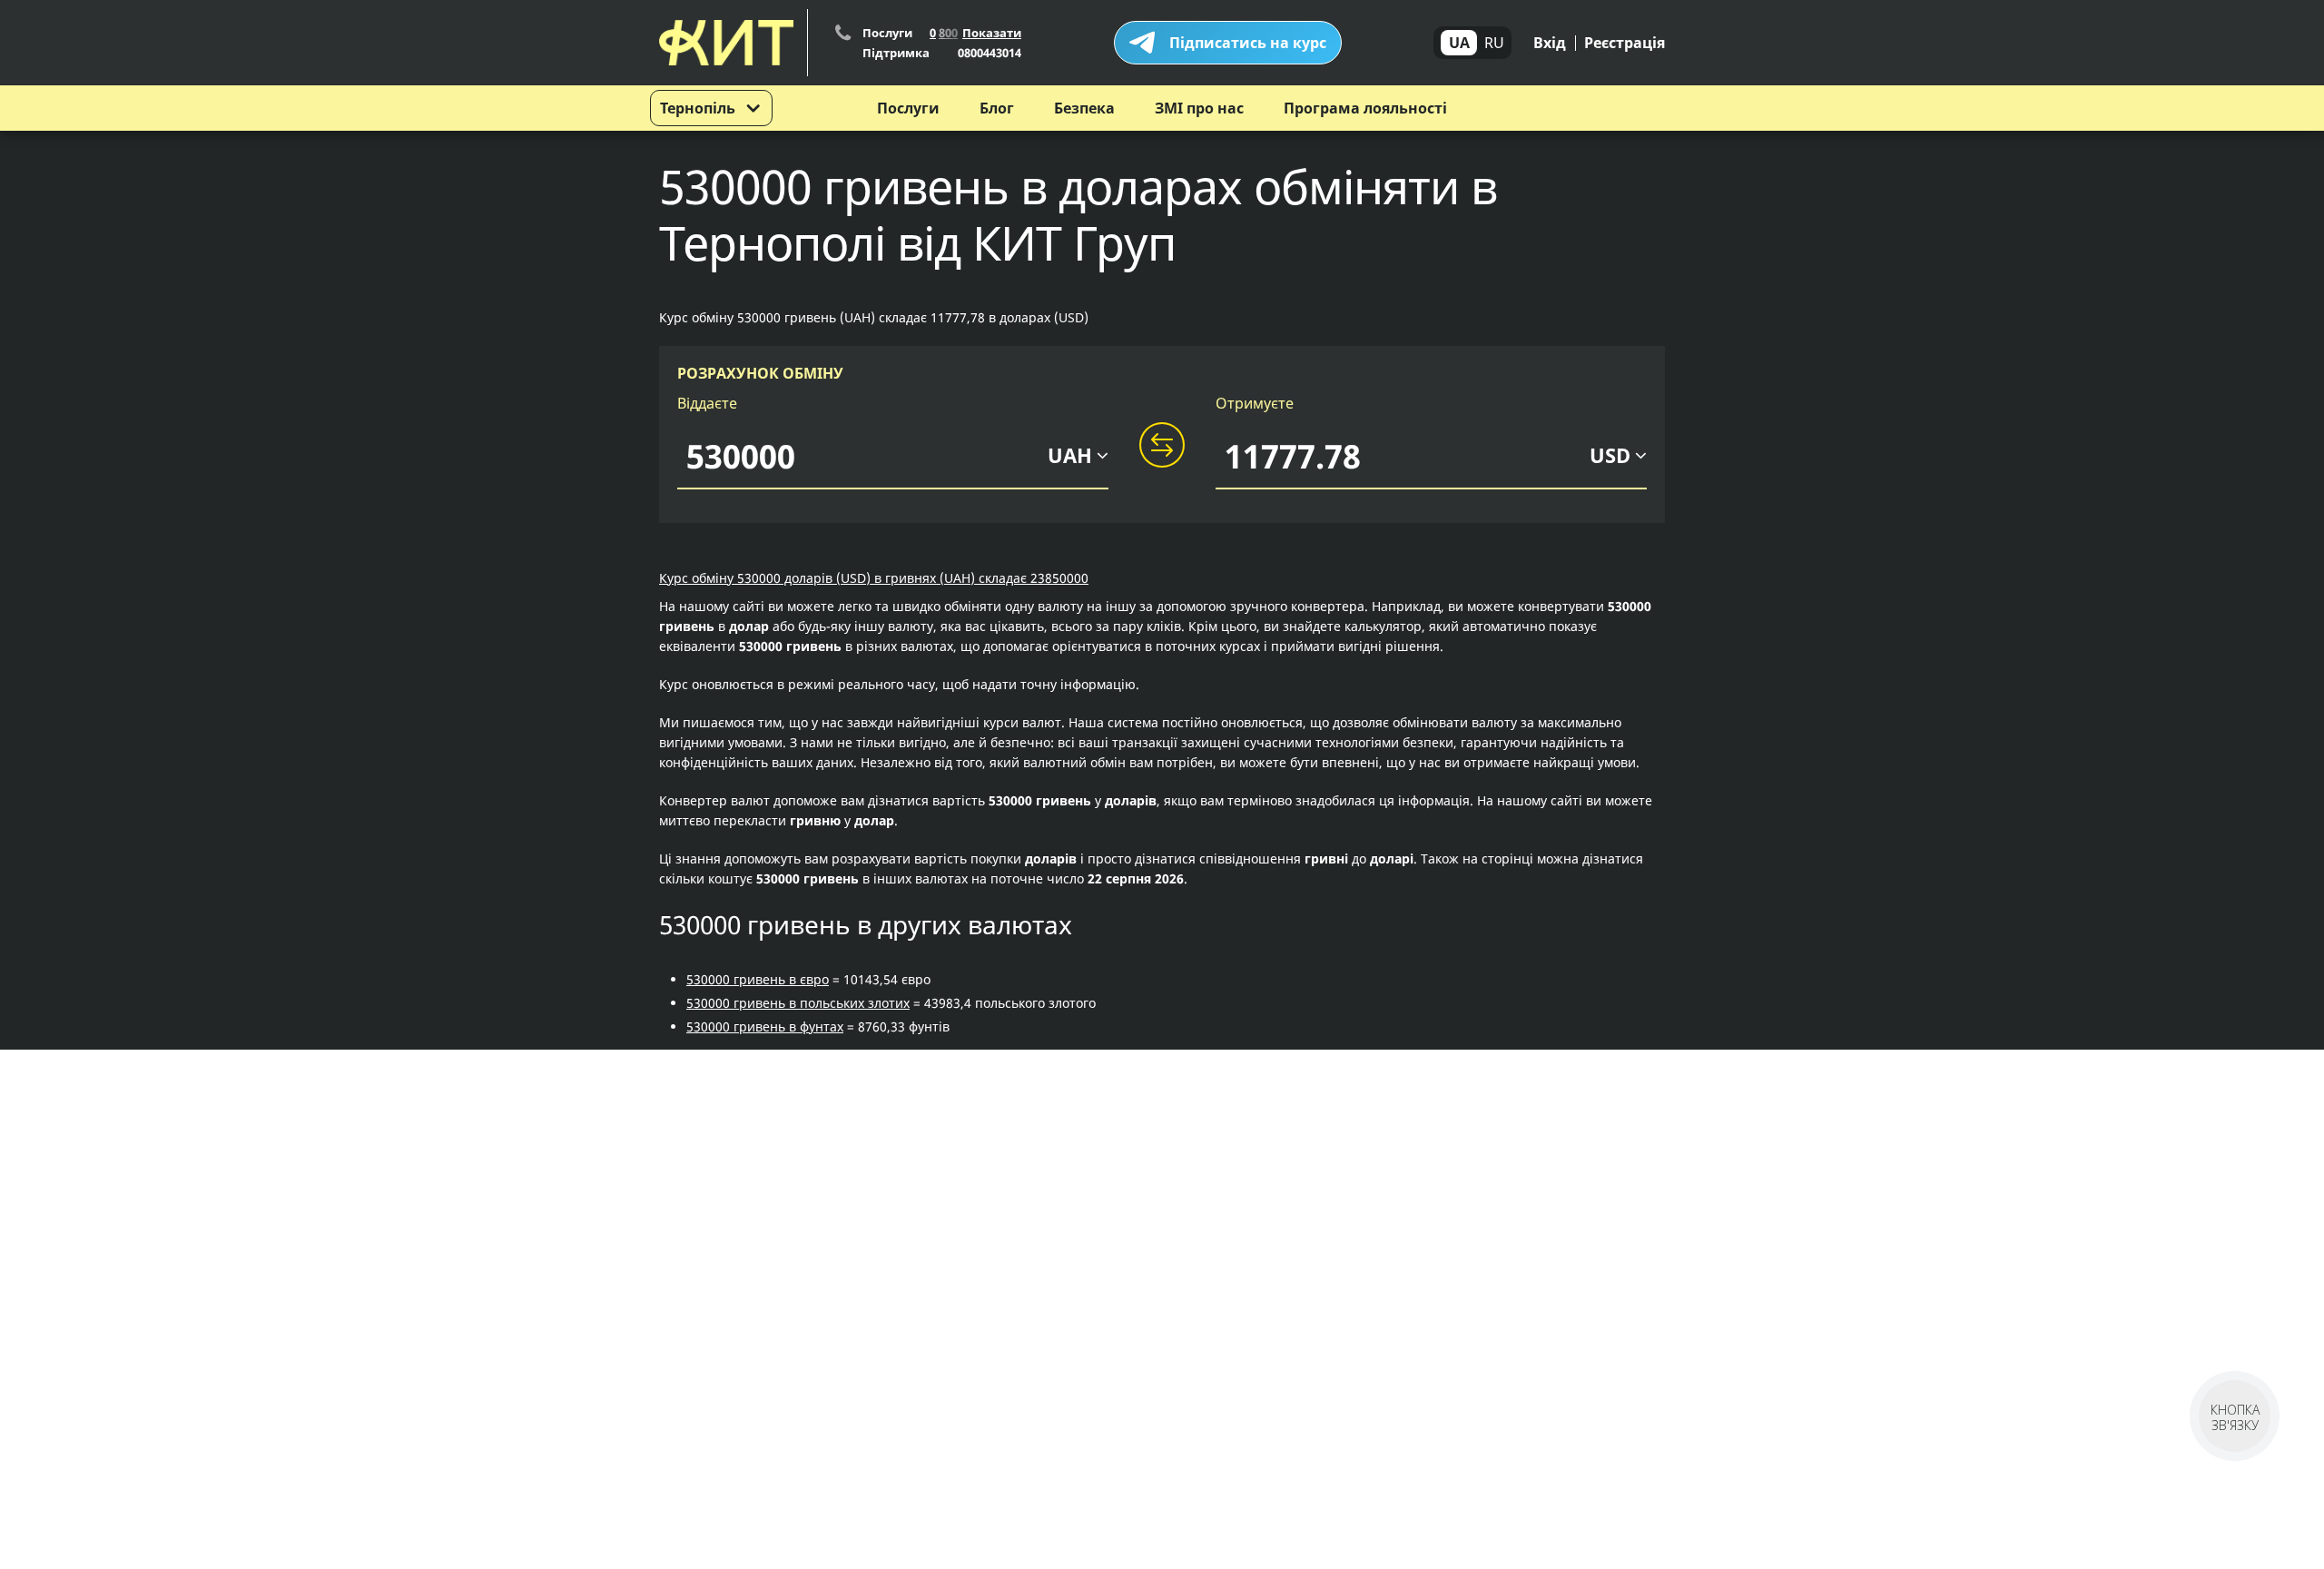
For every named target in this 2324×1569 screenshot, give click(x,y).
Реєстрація (1625, 43)
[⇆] (1162, 446)
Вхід (1550, 43)
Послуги (908, 108)
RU (1494, 43)
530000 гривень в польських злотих (798, 1003)
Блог (997, 108)
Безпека (1084, 108)
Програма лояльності (1365, 108)
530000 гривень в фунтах (765, 1026)
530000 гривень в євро (758, 979)
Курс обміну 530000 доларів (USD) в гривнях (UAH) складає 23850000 (874, 578)
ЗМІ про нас (1199, 108)
